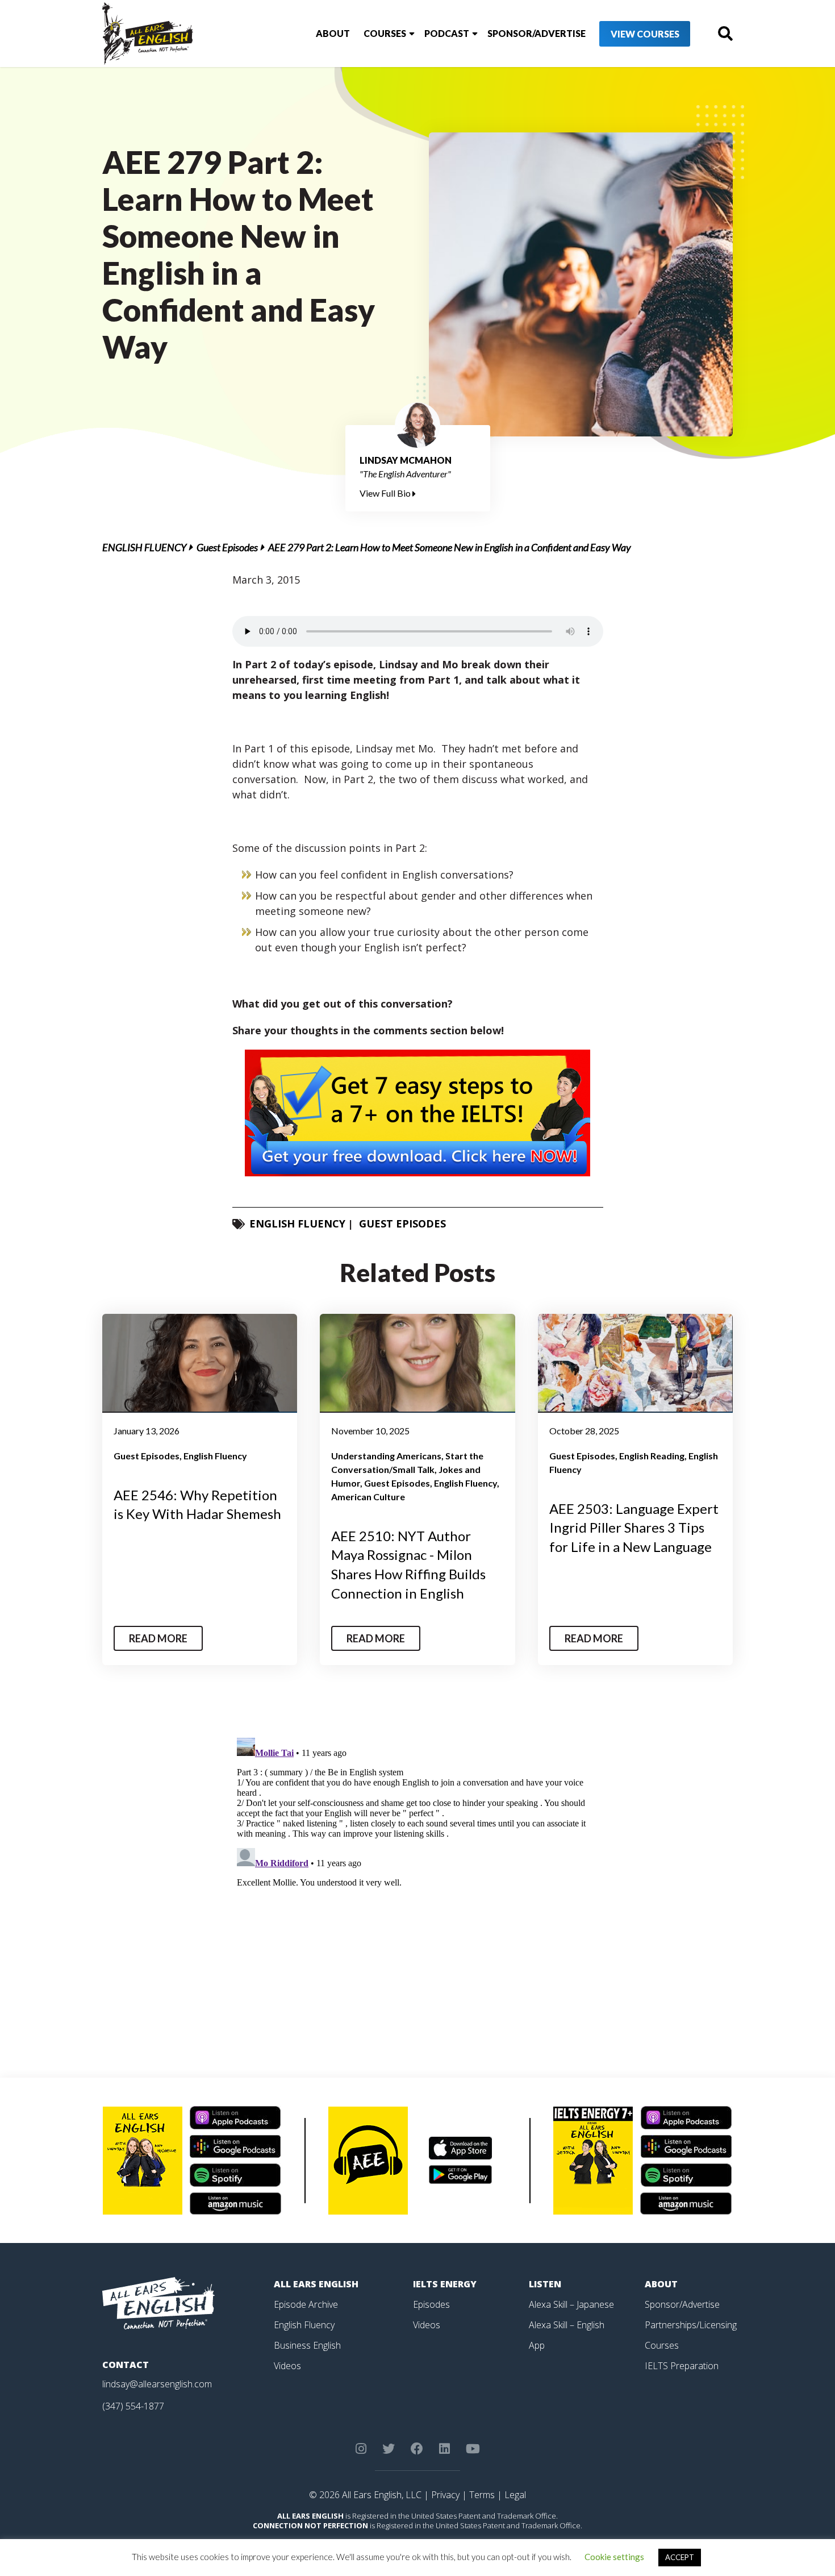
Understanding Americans (386, 1456)
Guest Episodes (227, 547)
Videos (287, 2366)
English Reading (652, 1456)
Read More (158, 1638)
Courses (385, 33)
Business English (307, 2345)
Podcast (447, 33)
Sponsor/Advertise (537, 33)
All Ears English (316, 2284)
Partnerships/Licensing (691, 2325)
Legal (515, 2495)
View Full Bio (386, 493)
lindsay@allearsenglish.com (157, 2384)
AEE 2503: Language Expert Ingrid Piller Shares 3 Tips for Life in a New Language (634, 1528)
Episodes (431, 2304)
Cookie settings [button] (614, 2557)
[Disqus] (418, 1875)
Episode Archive (306, 2304)
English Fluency (144, 547)
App (537, 2345)
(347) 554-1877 (133, 2406)
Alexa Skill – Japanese (571, 2304)
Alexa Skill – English (567, 2325)
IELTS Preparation (682, 2366)
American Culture (368, 1497)
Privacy (445, 2495)
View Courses (645, 34)
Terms (482, 2495)
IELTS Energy (445, 2284)
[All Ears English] (158, 2302)
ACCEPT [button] (680, 2557)
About (333, 33)
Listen (545, 2284)
